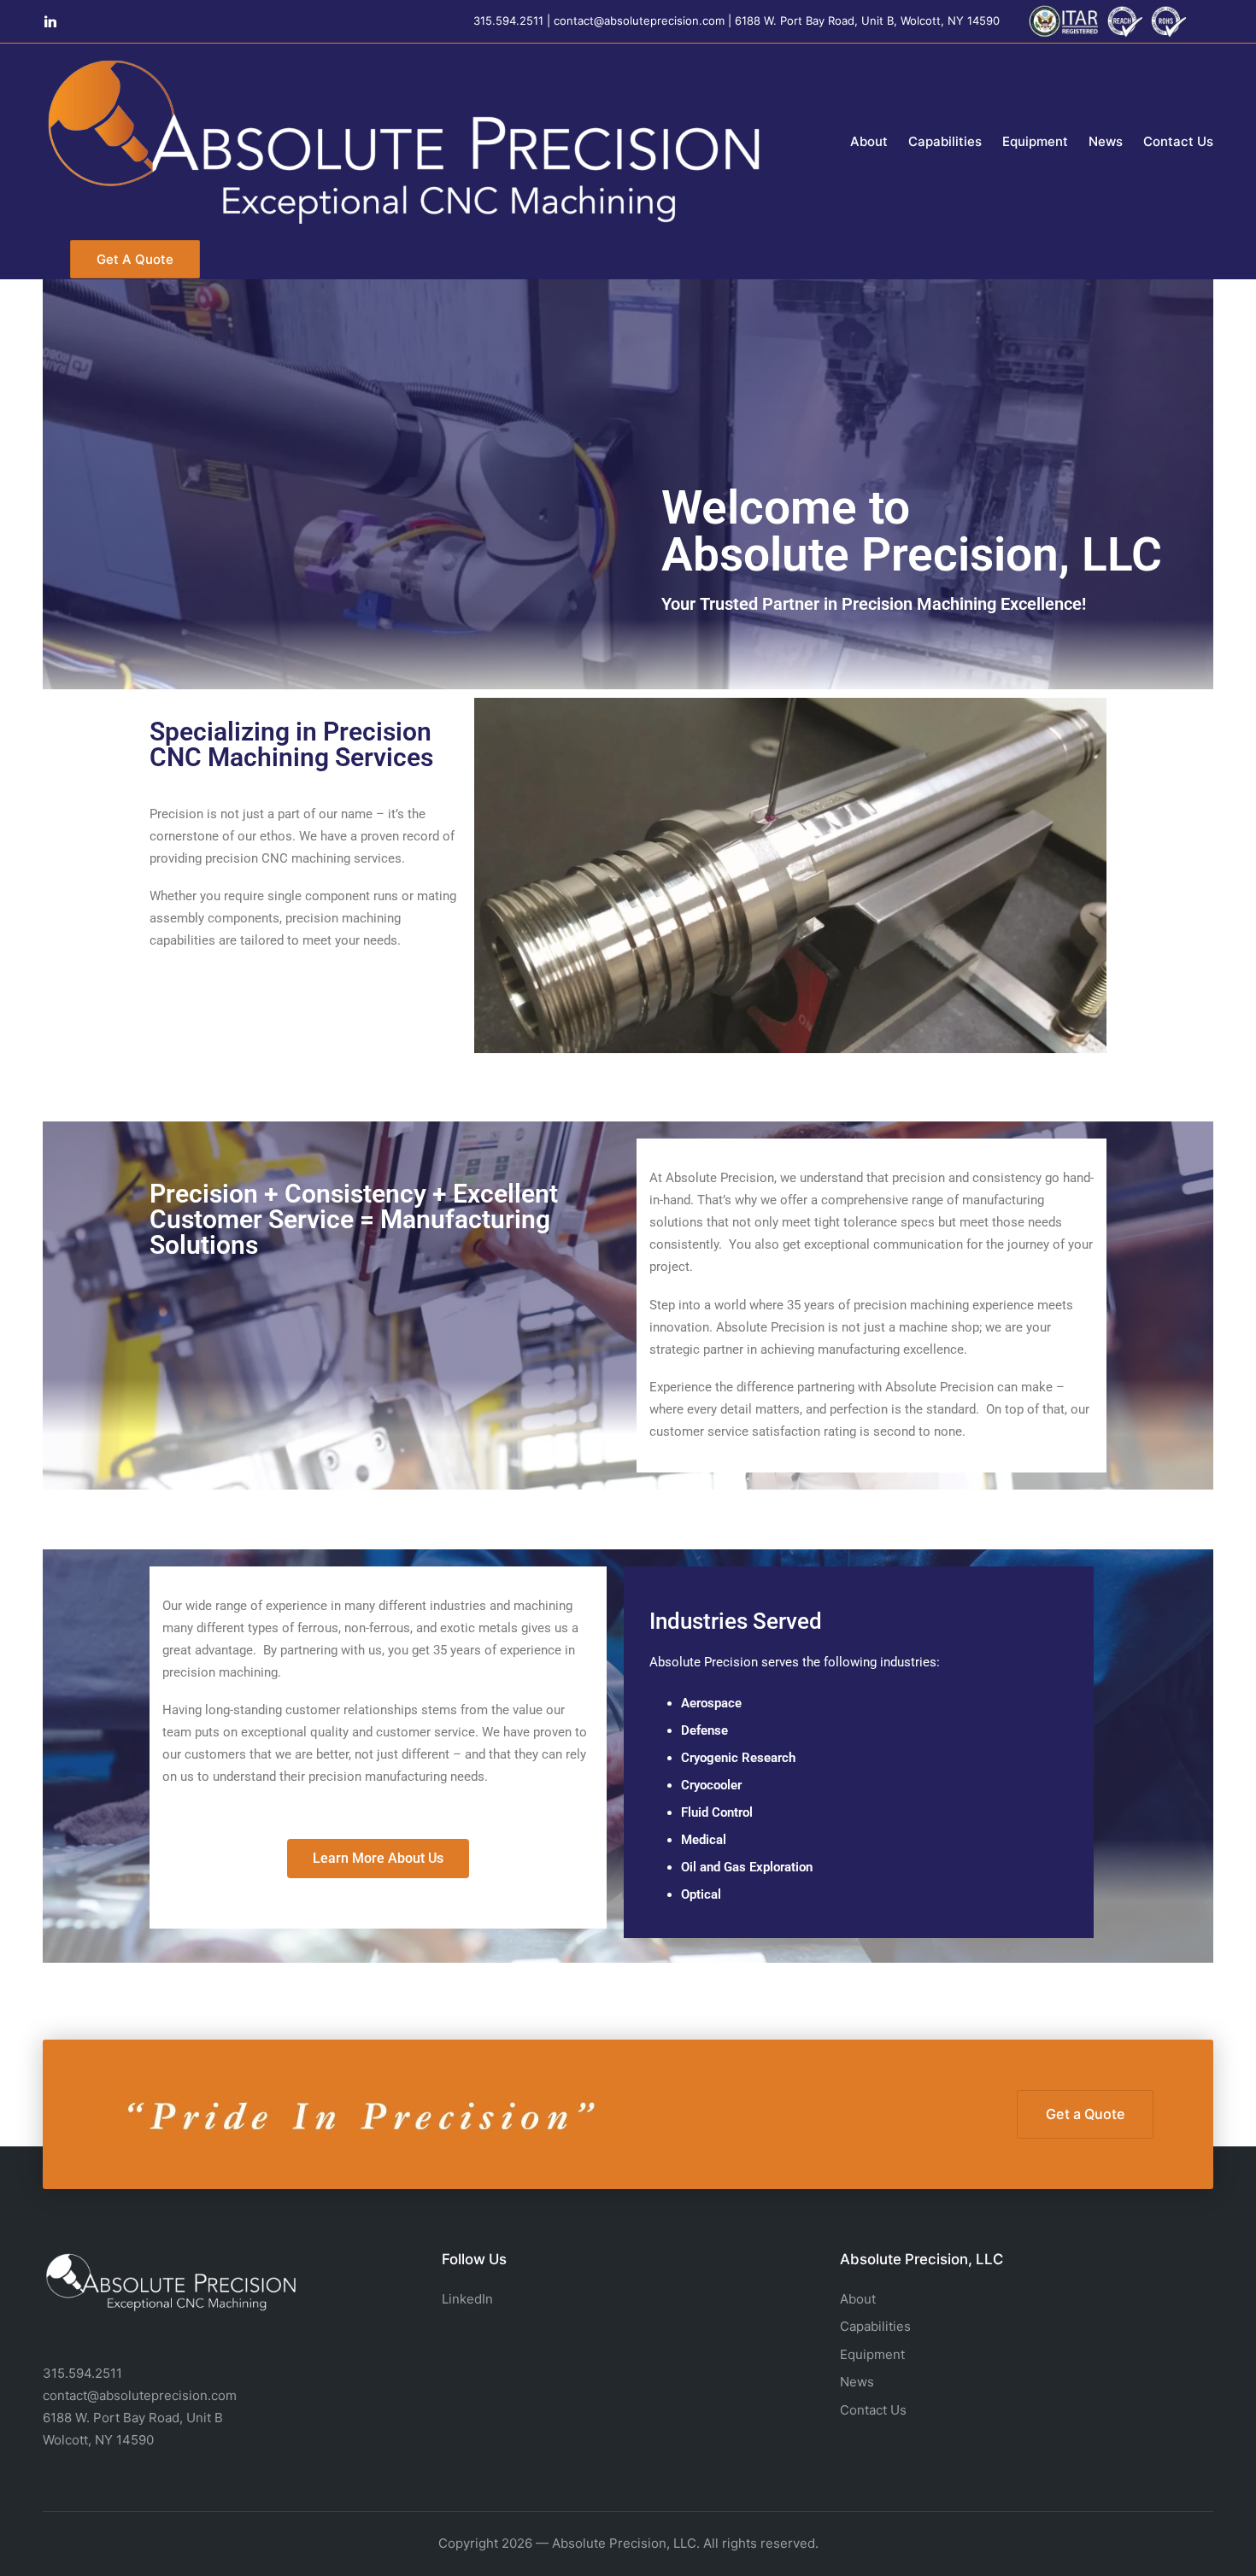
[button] (135, 259)
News (857, 2382)
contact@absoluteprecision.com (639, 20)
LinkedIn (467, 2299)
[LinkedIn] (50, 21)
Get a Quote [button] (1086, 2114)
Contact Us (873, 2410)
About (858, 2299)
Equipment (872, 2354)
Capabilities (875, 2326)
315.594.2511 (508, 20)
